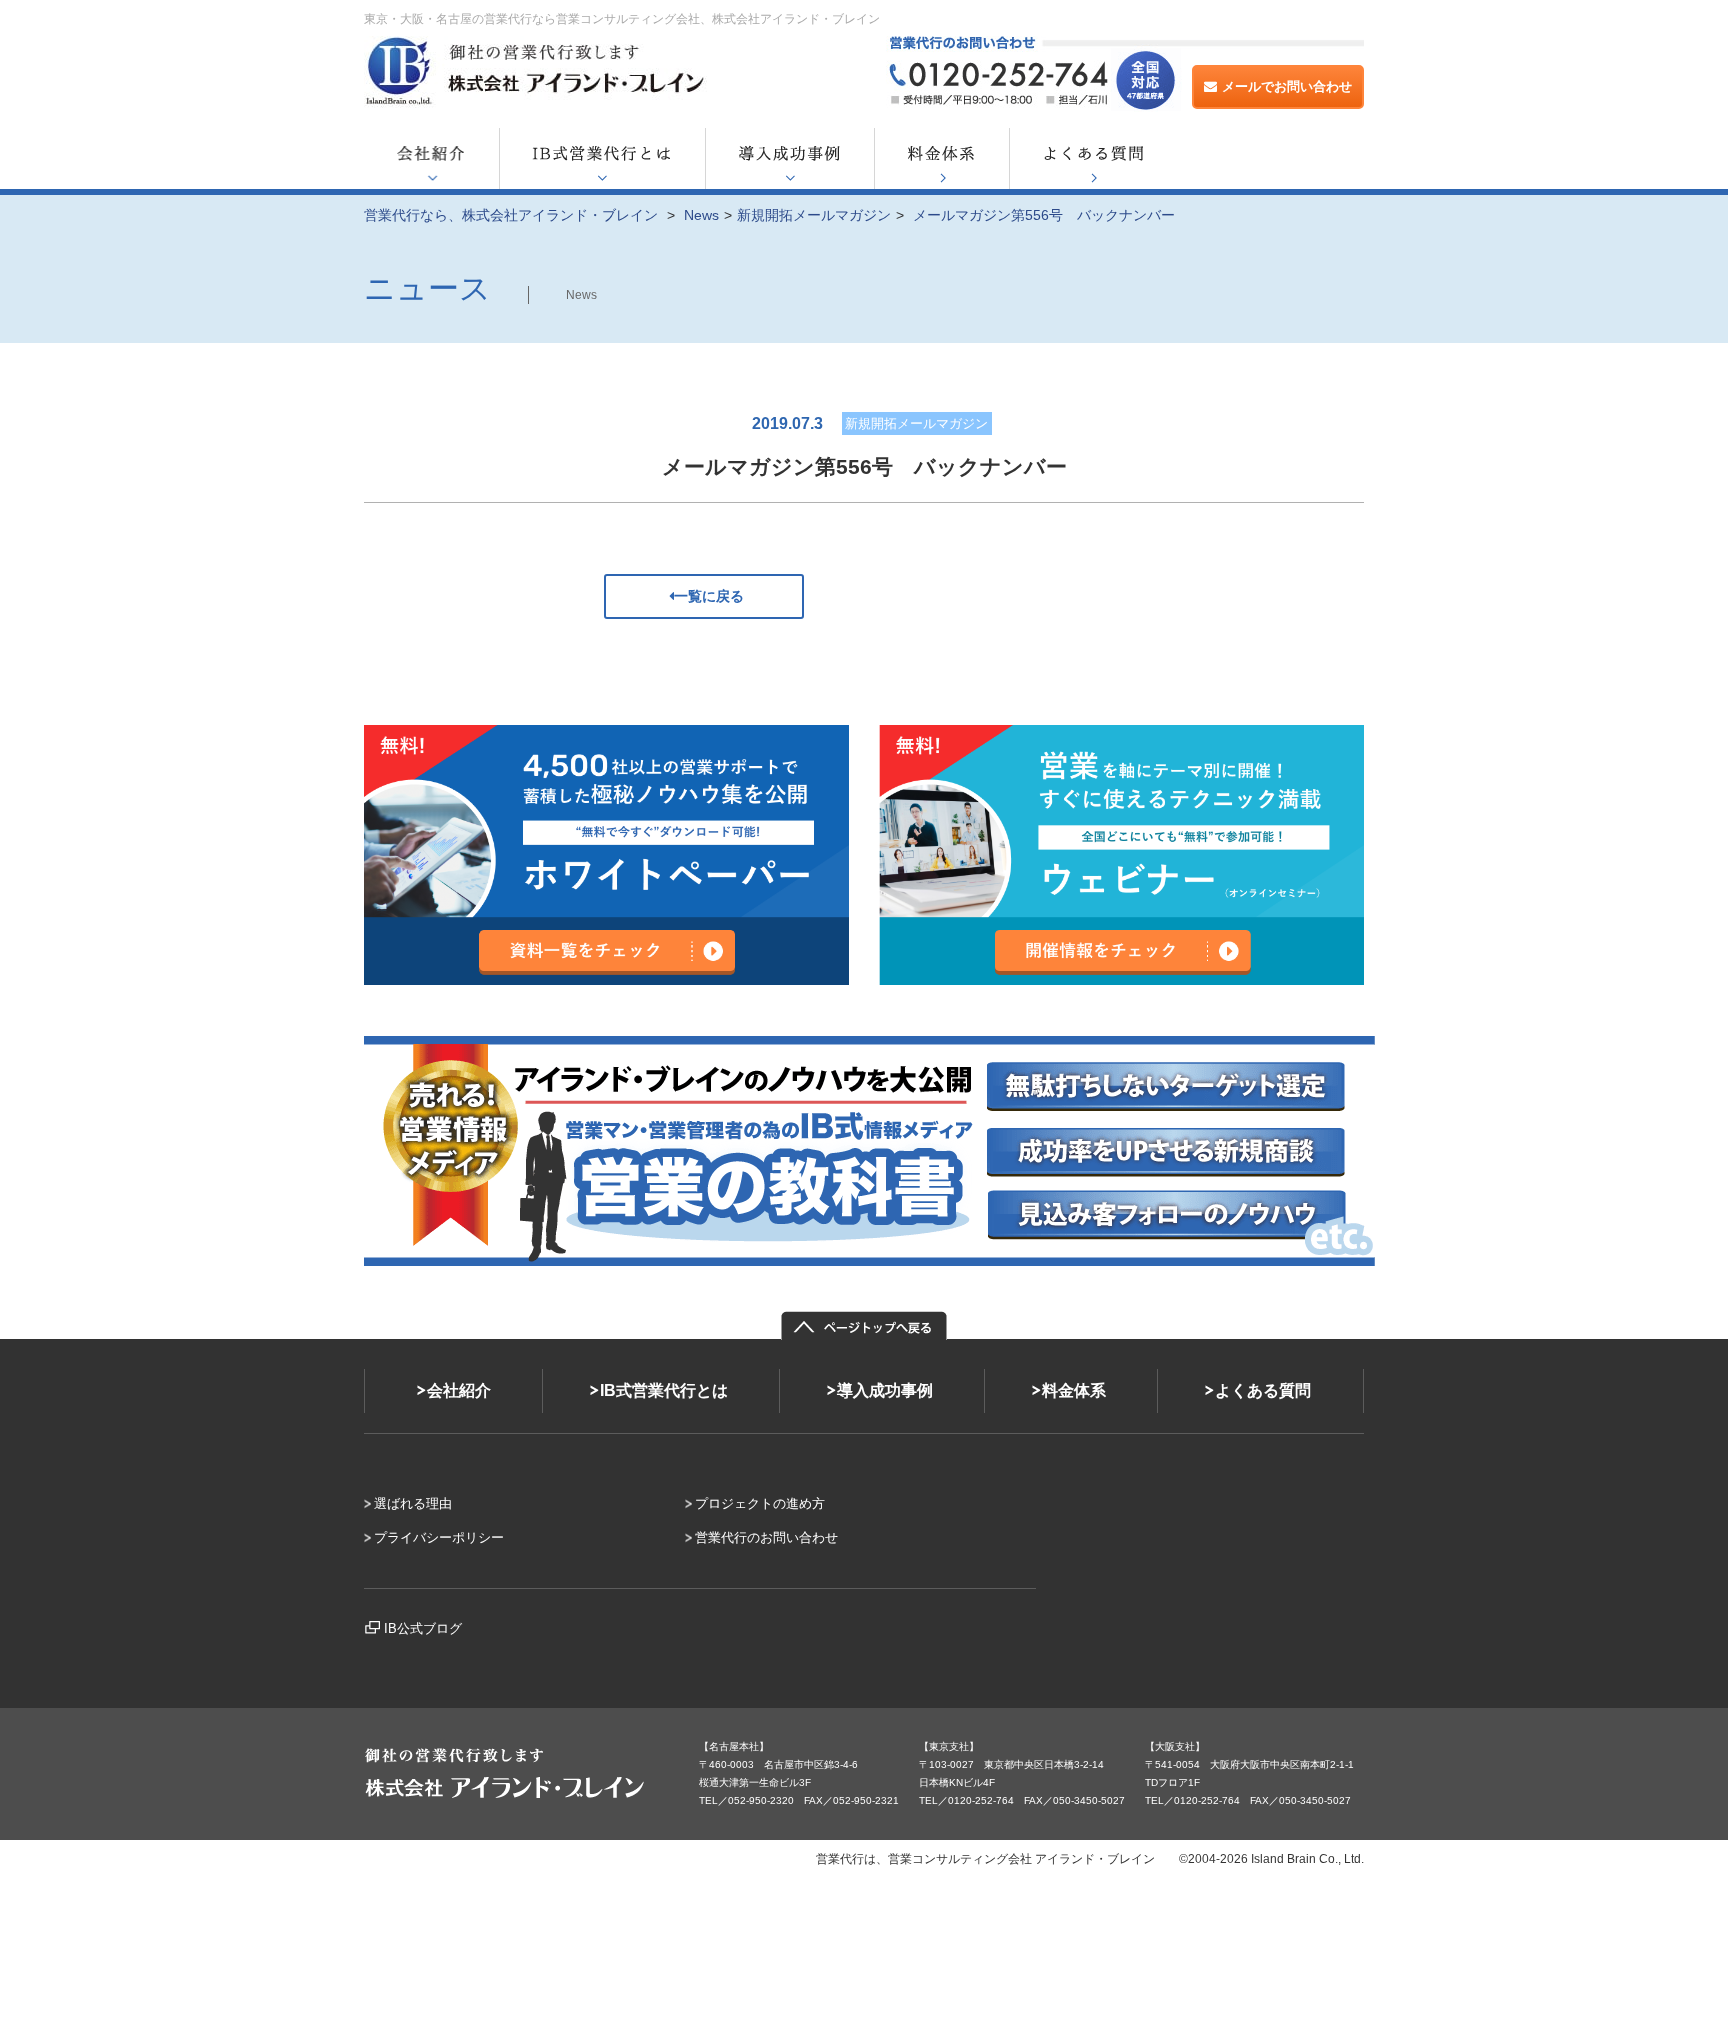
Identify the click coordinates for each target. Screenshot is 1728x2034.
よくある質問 (1263, 1390)
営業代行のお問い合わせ (766, 1537)
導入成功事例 (885, 1390)
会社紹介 (459, 1390)
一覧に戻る (709, 596)
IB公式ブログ (423, 1628)
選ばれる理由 (413, 1503)
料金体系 (1074, 1390)
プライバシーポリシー (439, 1537)
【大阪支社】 (1175, 1746)
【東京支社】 (949, 1746)
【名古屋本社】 (734, 1746)
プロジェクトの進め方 (760, 1503)
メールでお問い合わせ (1287, 86)
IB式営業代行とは (664, 1390)
